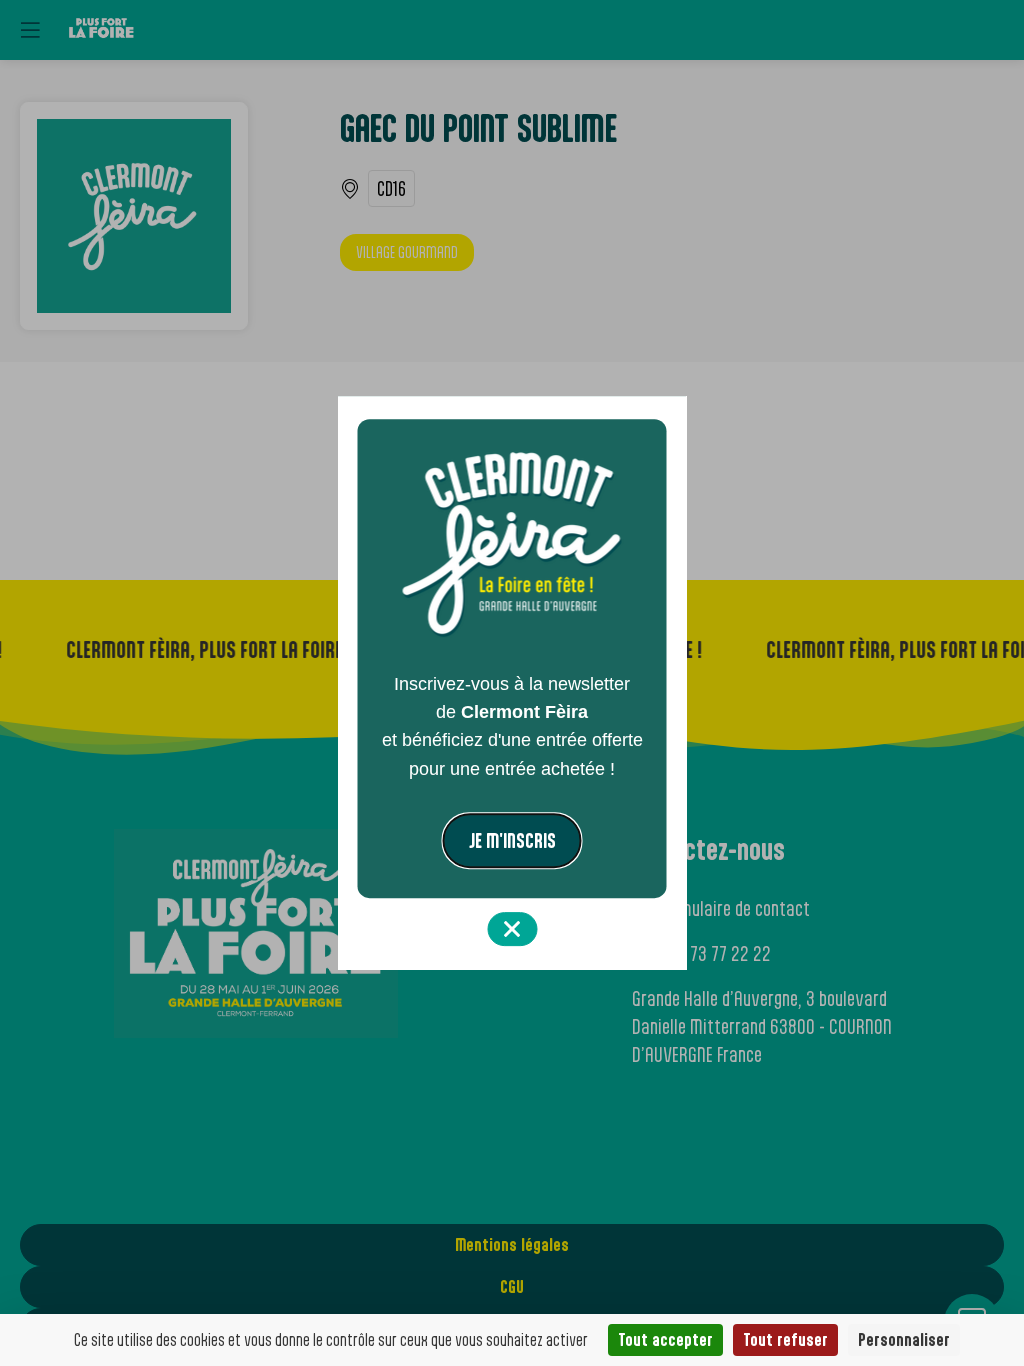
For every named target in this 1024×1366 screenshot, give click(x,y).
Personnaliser (904, 1339)
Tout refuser (785, 1339)
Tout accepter (665, 1339)
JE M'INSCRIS (512, 840)
